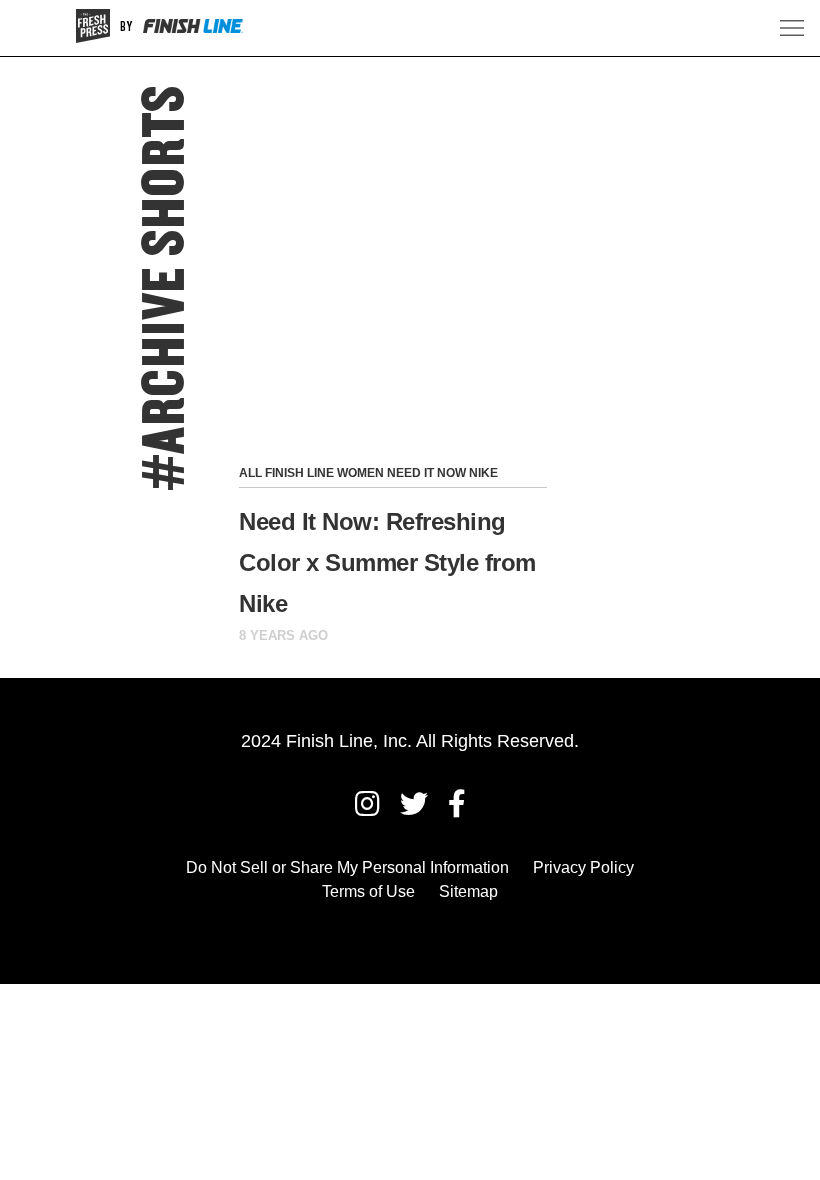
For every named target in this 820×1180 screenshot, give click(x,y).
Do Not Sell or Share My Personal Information (347, 867)
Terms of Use (368, 891)
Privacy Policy (583, 867)
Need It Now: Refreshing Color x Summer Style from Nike (387, 562)
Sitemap (468, 891)
